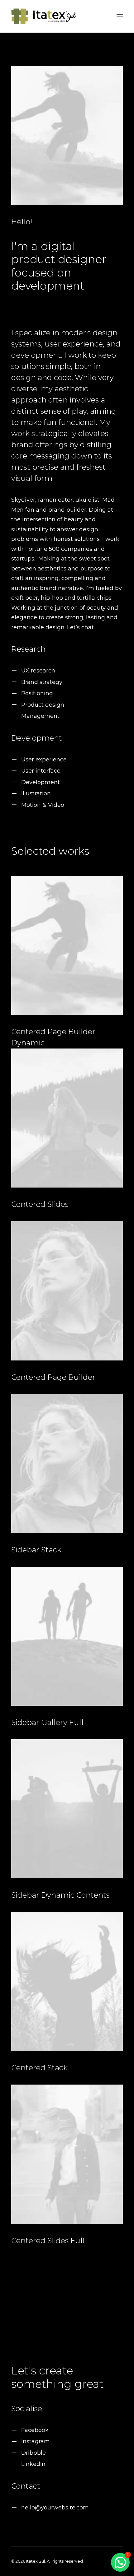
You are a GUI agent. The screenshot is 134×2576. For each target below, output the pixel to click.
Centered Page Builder (53, 1377)
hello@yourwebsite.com (55, 2508)
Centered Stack (39, 2068)
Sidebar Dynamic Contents (60, 1895)
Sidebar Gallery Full (47, 1722)
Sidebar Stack (36, 1550)
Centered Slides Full (48, 2241)
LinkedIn (33, 2464)
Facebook (35, 2430)
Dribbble (33, 2453)
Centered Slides (40, 1204)
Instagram (36, 2441)
